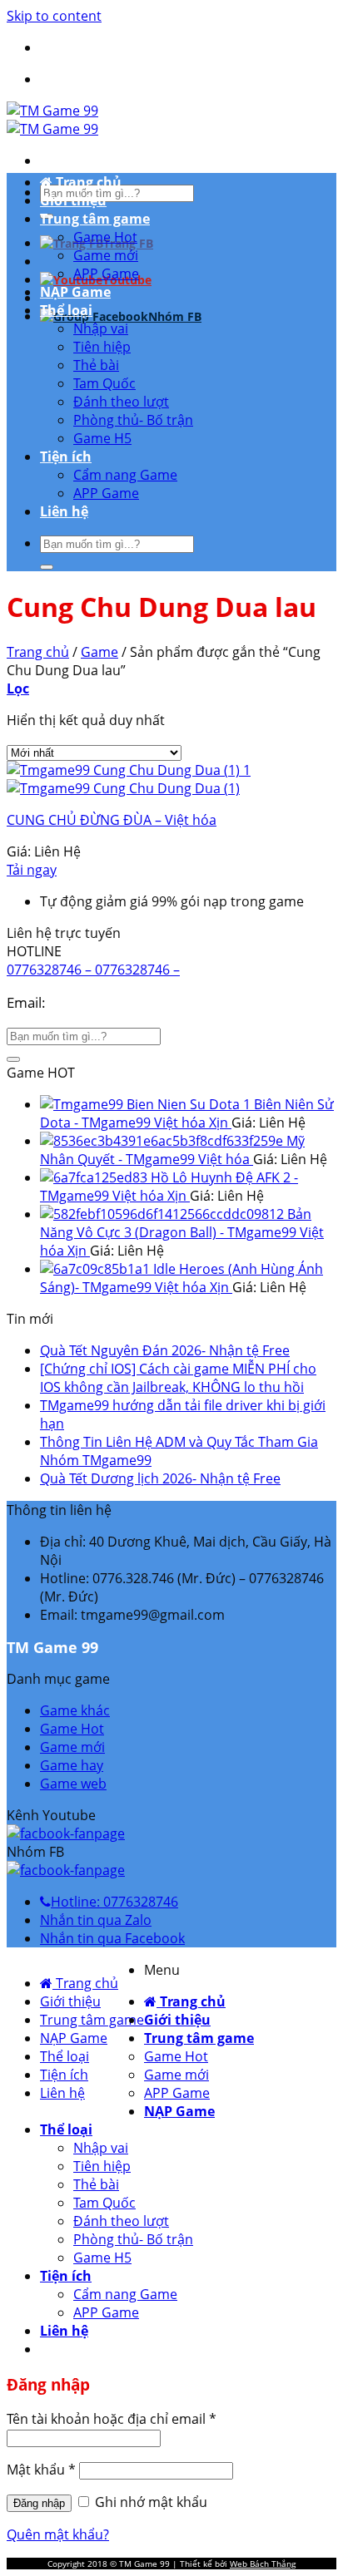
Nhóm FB (175, 316)
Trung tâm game (95, 219)
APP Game (106, 274)
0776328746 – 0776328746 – (93, 970)
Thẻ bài (96, 365)
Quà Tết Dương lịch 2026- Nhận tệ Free (160, 1478)
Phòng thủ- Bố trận (133, 420)
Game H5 (102, 438)
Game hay (72, 1765)
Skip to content (54, 16)
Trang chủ (87, 182)
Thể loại (66, 310)
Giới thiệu (73, 200)
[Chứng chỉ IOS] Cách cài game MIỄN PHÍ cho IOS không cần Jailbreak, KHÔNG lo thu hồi (178, 1378)
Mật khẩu (41, 2470)
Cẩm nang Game (125, 475)
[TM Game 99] (52, 120)
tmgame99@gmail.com (125, 1002)
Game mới (106, 255)
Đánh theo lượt (121, 402)
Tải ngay (32, 870)
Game (99, 652)
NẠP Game (75, 292)
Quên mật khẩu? (58, 2534)
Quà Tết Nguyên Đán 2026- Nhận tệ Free (165, 1350)
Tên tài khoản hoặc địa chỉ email (112, 2419)
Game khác (75, 1710)
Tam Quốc (104, 383)
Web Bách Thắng (263, 2564)
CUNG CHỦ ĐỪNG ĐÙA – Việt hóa (112, 820)
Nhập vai (101, 328)
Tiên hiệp (102, 347)
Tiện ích (66, 456)
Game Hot (105, 237)
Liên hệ (64, 511)
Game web (73, 1784)
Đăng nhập (39, 2503)
